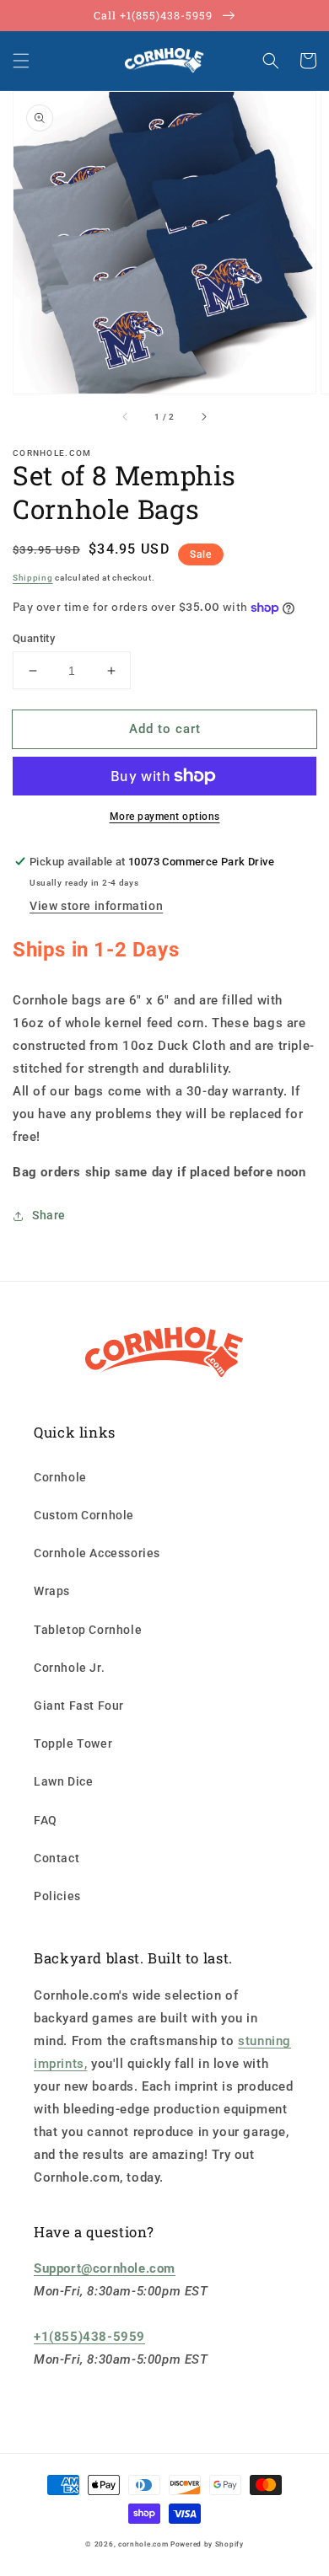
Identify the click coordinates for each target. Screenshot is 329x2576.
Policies (57, 1896)
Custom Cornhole (84, 1515)
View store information (96, 906)
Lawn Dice (63, 1781)
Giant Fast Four (79, 1706)
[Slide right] (203, 417)
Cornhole (60, 1477)
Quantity (34, 638)
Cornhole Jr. (69, 1668)
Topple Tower (73, 1743)
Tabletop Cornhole (88, 1630)
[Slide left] (126, 417)
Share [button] (49, 1215)
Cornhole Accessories (97, 1553)
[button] (21, 61)
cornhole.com (143, 2544)
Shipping (33, 578)
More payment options (165, 817)
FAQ (46, 1820)
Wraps (52, 1591)
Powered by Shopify (207, 2544)
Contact (57, 1858)
